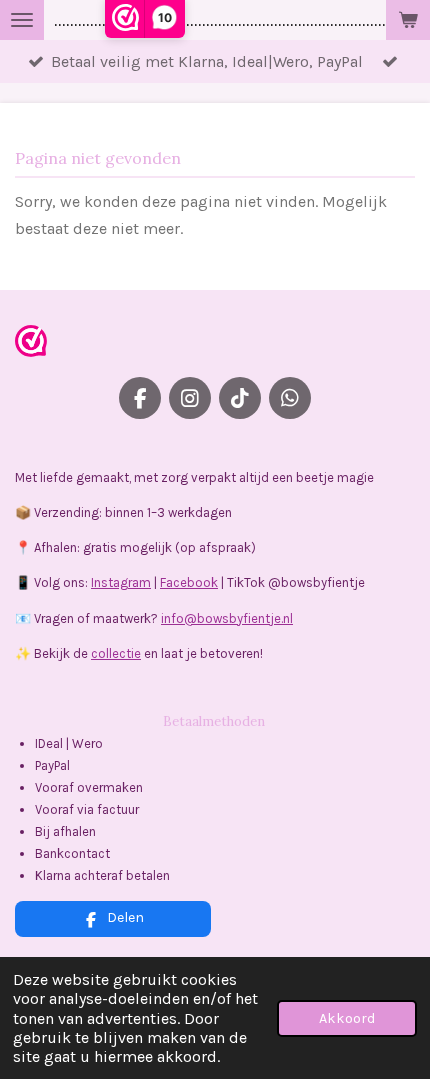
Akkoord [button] (347, 1018)
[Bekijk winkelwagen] (408, 20)
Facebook (189, 582)
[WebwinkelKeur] (31, 344)
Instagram (121, 582)
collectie (116, 653)
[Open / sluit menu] (22, 20)
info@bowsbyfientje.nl (227, 618)
